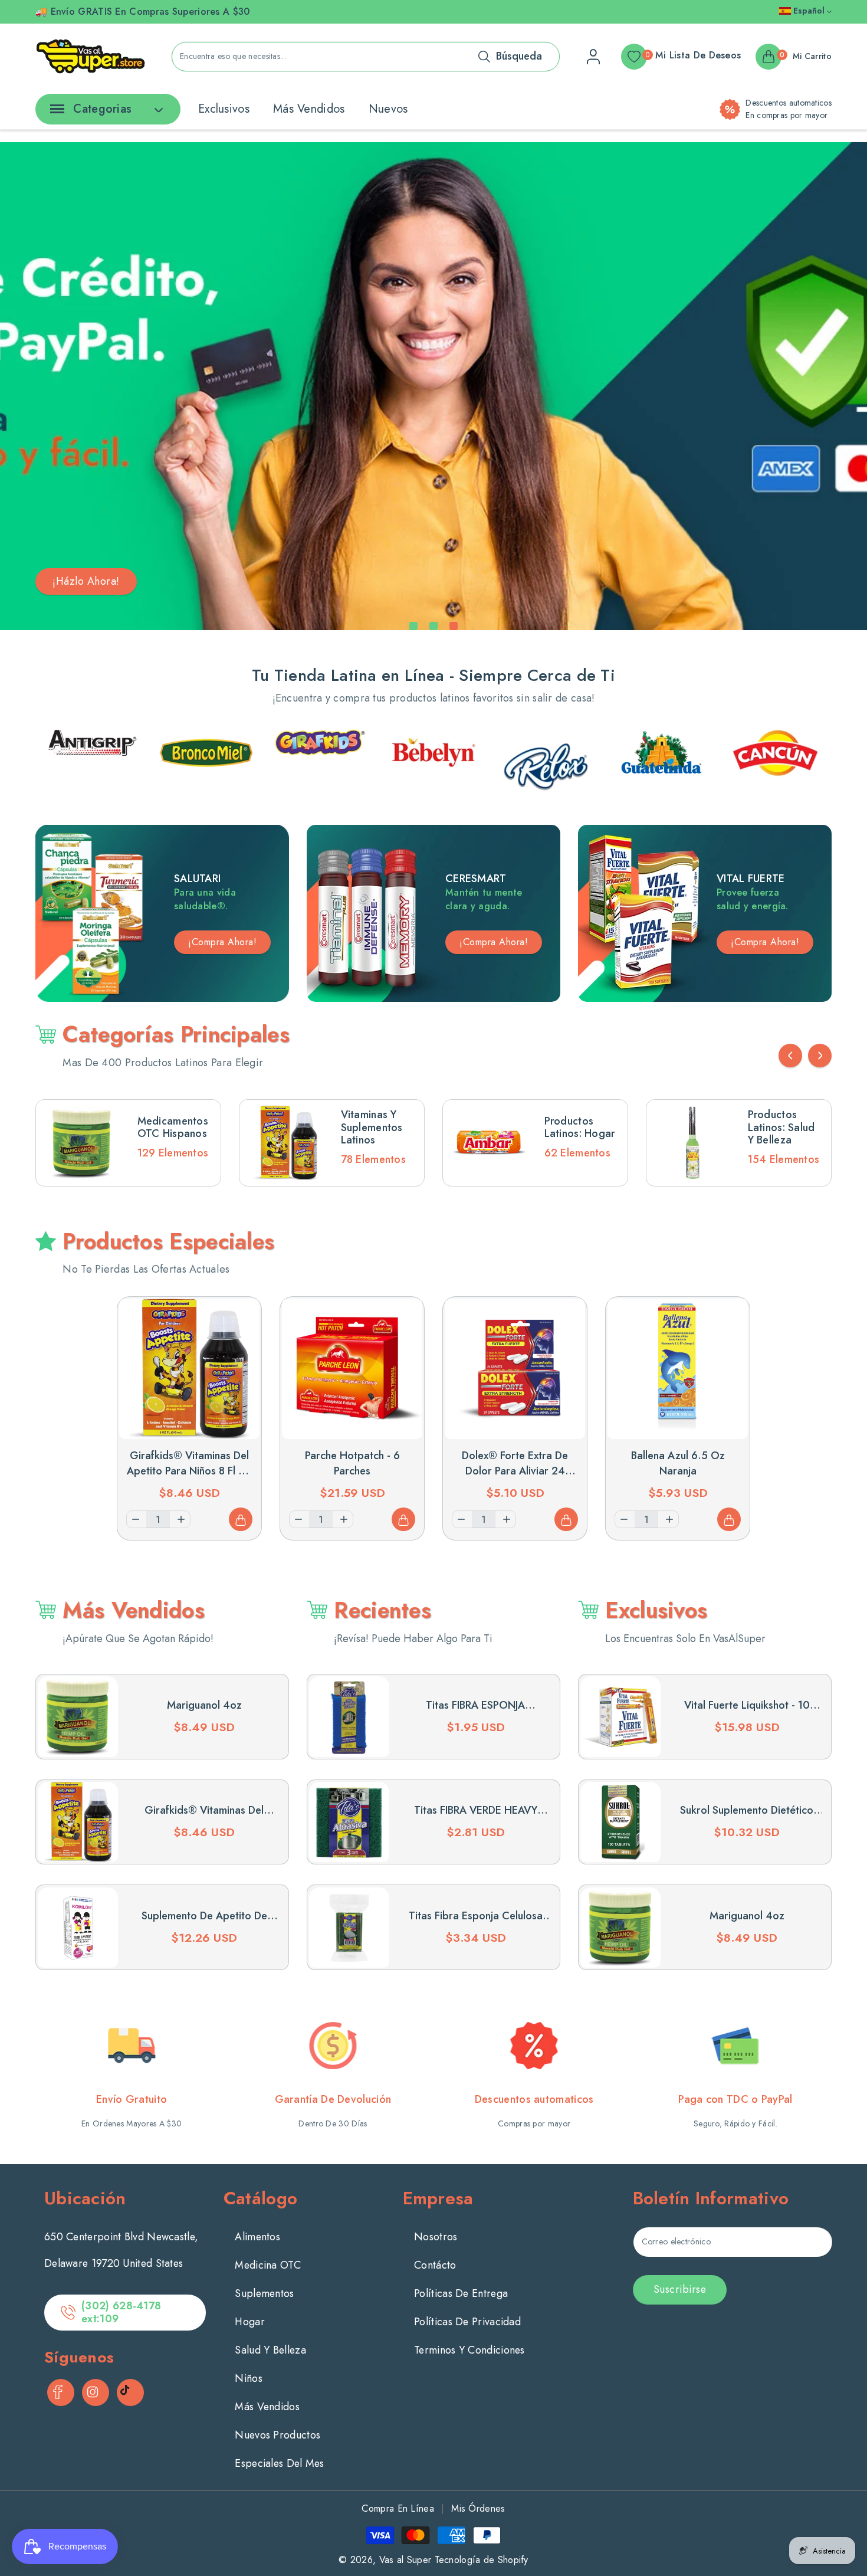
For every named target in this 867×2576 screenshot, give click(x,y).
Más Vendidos (309, 109)
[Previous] (790, 1056)
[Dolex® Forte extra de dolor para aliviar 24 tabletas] (515, 1369)
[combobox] (366, 57)
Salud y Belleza (270, 2350)
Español (809, 11)
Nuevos (388, 109)
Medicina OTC (268, 2265)
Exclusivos (224, 109)
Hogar (250, 2322)
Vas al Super (405, 2560)
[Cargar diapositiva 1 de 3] (413, 626)
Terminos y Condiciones (469, 2350)
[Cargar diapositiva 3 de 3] (454, 626)
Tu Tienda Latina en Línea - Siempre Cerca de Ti (433, 675)
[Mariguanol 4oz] (78, 1716)
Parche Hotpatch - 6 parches (352, 1463)
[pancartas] (92, 753)
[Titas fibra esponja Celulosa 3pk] (349, 1928)
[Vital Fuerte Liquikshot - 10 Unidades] (620, 1716)
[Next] (820, 1056)
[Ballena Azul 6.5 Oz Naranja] (678, 1369)
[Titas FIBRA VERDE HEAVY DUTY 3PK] (349, 1822)
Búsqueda (519, 56)
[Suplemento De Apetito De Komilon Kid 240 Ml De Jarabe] (78, 1928)
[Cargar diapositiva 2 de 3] (433, 626)
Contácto (435, 2265)
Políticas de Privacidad (467, 2322)
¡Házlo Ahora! (86, 581)
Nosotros (436, 2237)
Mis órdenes (478, 2508)
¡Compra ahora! (494, 942)
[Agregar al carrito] (241, 1519)
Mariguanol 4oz (204, 1705)
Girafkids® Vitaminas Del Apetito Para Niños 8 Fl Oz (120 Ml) (190, 1471)
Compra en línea (398, 2508)
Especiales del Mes (279, 2463)
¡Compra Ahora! (222, 942)
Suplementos (264, 2293)
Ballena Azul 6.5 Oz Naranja (678, 1463)
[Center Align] (55, 113)
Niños (249, 2378)
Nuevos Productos (277, 2435)
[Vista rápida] (241, 1318)
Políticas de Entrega (461, 2293)
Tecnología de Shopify (482, 2560)
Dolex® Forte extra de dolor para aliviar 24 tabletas (515, 1471)
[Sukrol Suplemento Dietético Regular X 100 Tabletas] (620, 1822)
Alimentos (257, 2237)
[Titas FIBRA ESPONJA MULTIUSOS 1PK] (349, 1716)
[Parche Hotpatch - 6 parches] (352, 1369)
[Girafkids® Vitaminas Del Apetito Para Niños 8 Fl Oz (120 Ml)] (189, 1369)
